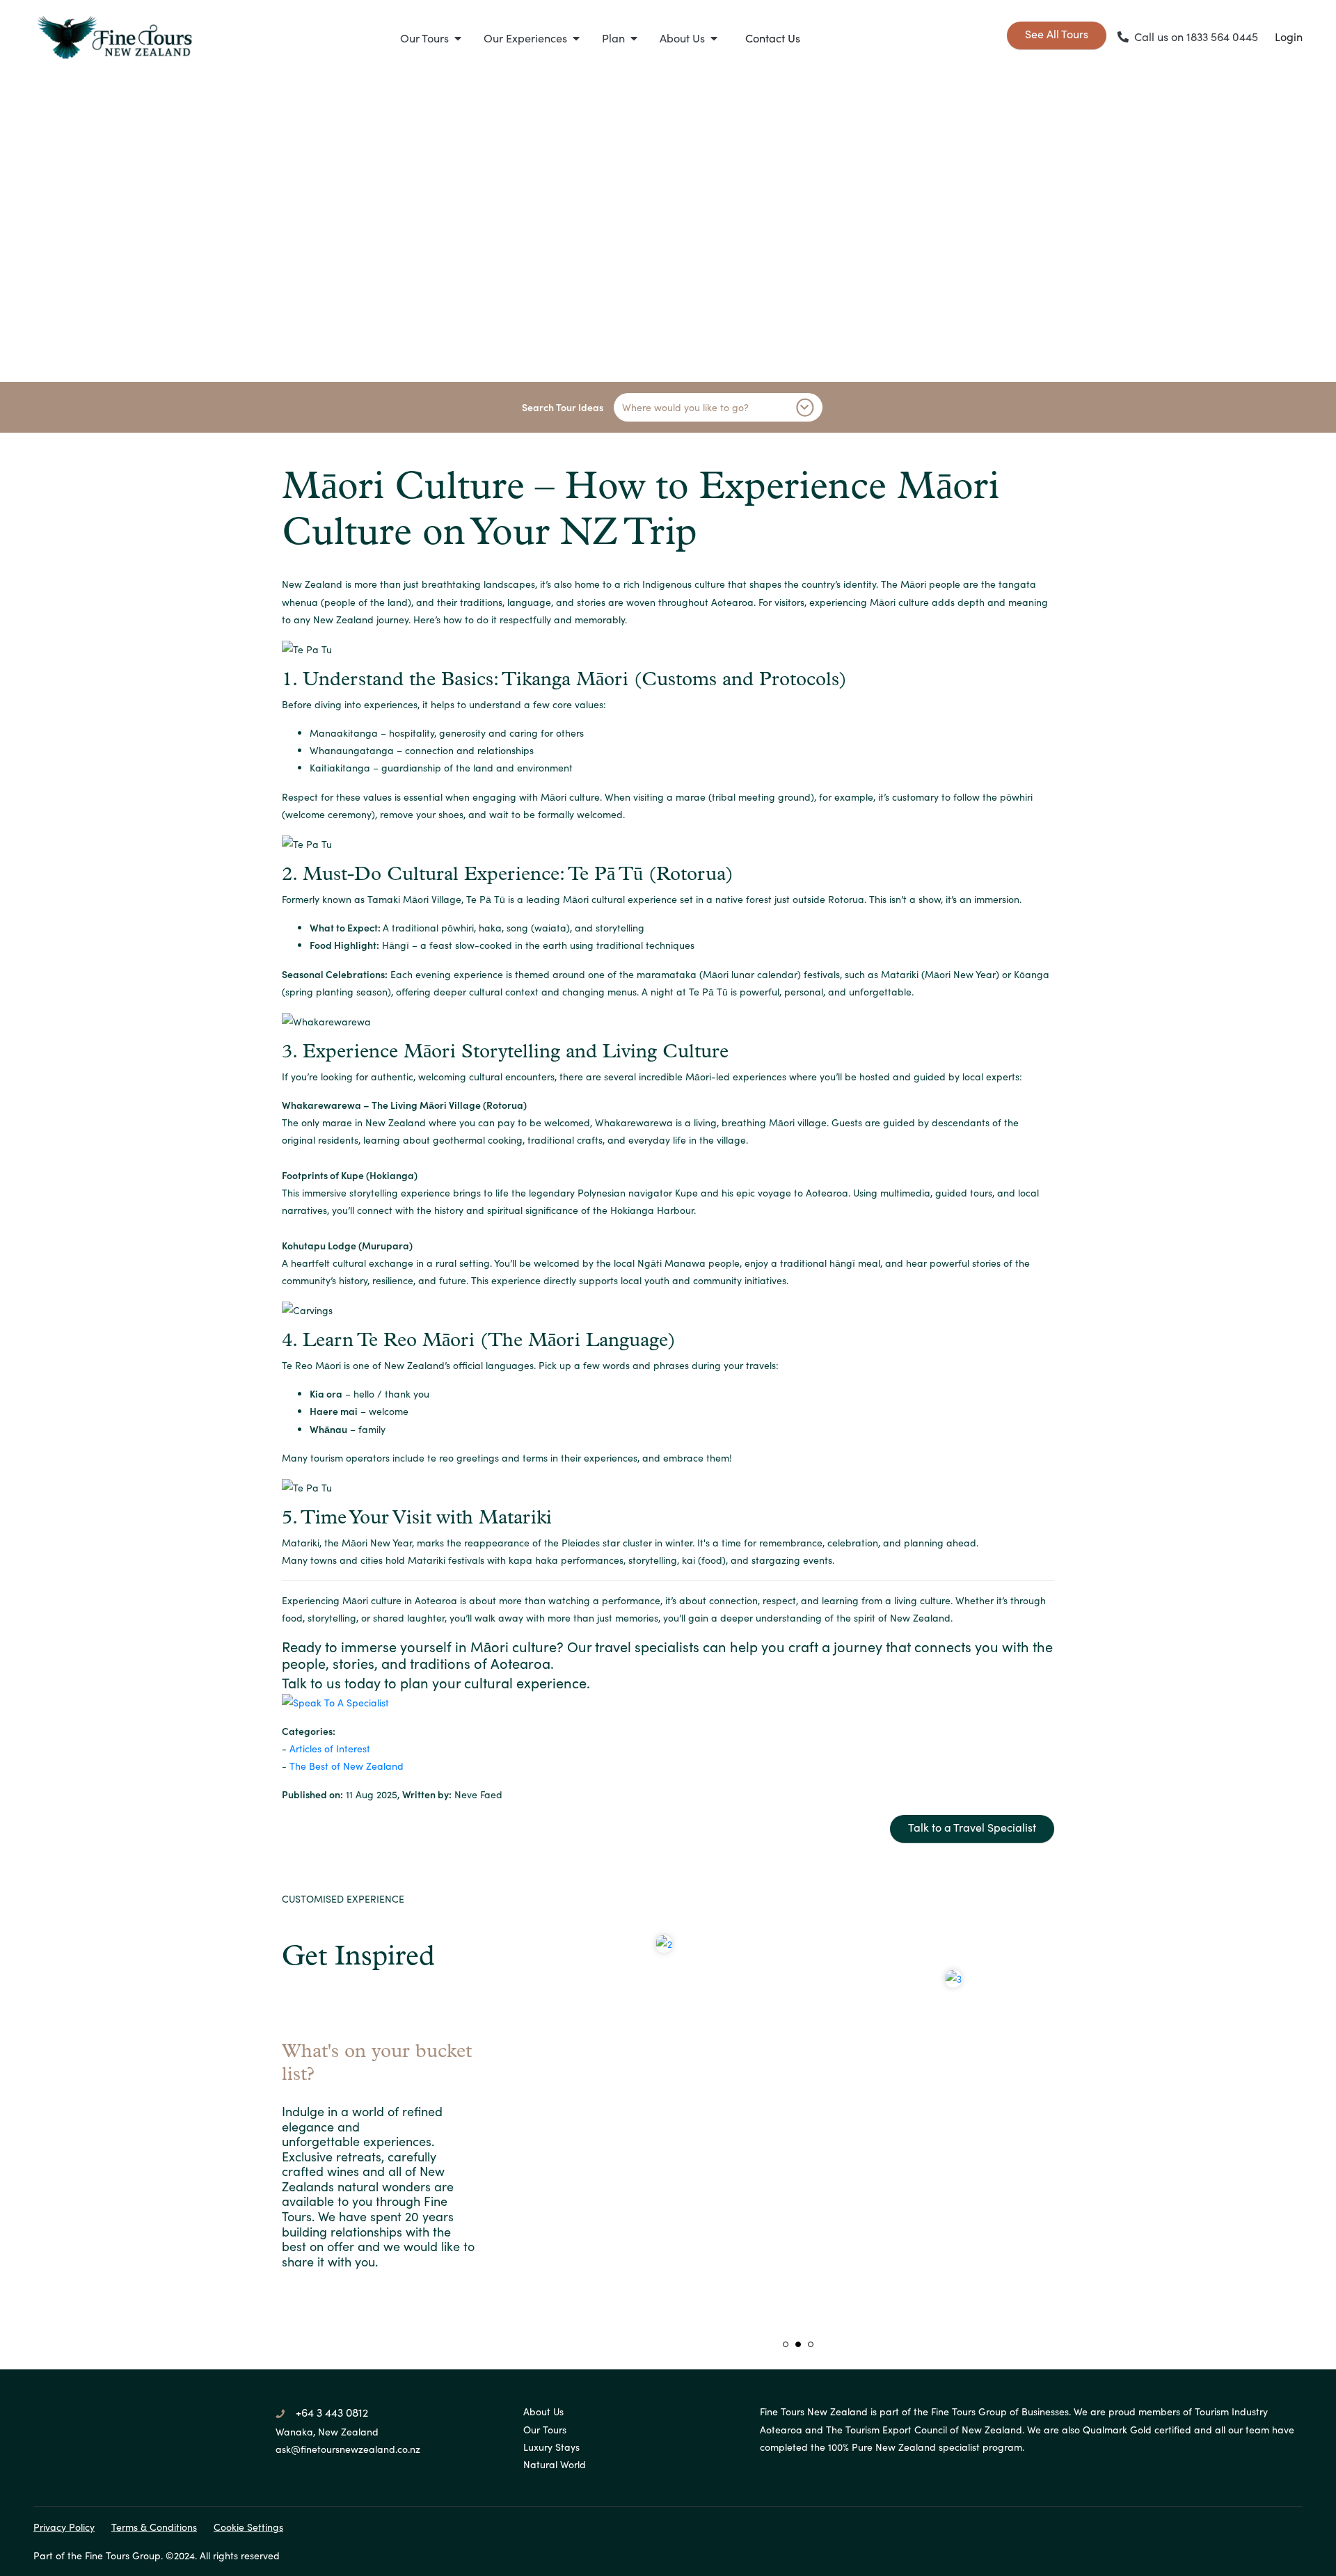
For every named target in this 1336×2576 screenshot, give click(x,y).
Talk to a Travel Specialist (972, 1827)
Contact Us (773, 38)
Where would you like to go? (685, 407)
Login (1289, 37)
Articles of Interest (330, 1749)
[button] (431, 38)
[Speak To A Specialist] (668, 1703)
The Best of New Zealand (347, 1766)
